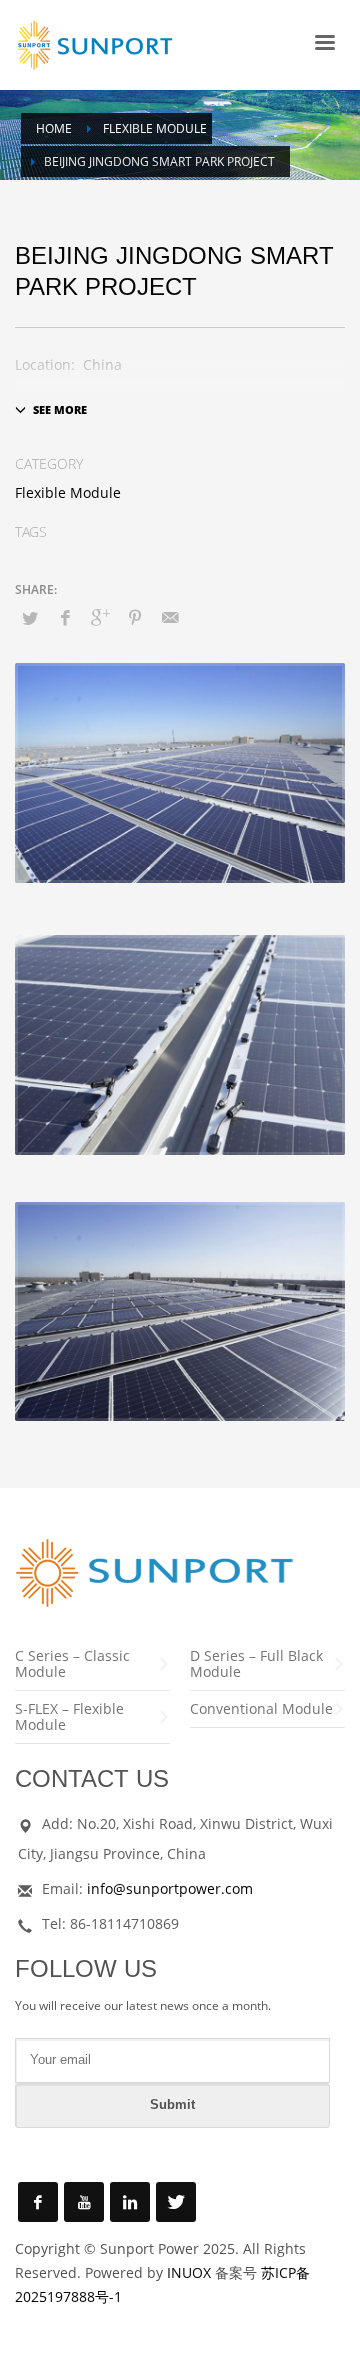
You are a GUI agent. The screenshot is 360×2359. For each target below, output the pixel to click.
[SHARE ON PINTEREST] (135, 617)
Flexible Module (68, 492)
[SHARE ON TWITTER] (30, 618)
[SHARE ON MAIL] (170, 617)
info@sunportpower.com (170, 1888)
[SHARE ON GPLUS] (100, 617)
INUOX (189, 2272)
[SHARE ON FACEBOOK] (65, 617)
